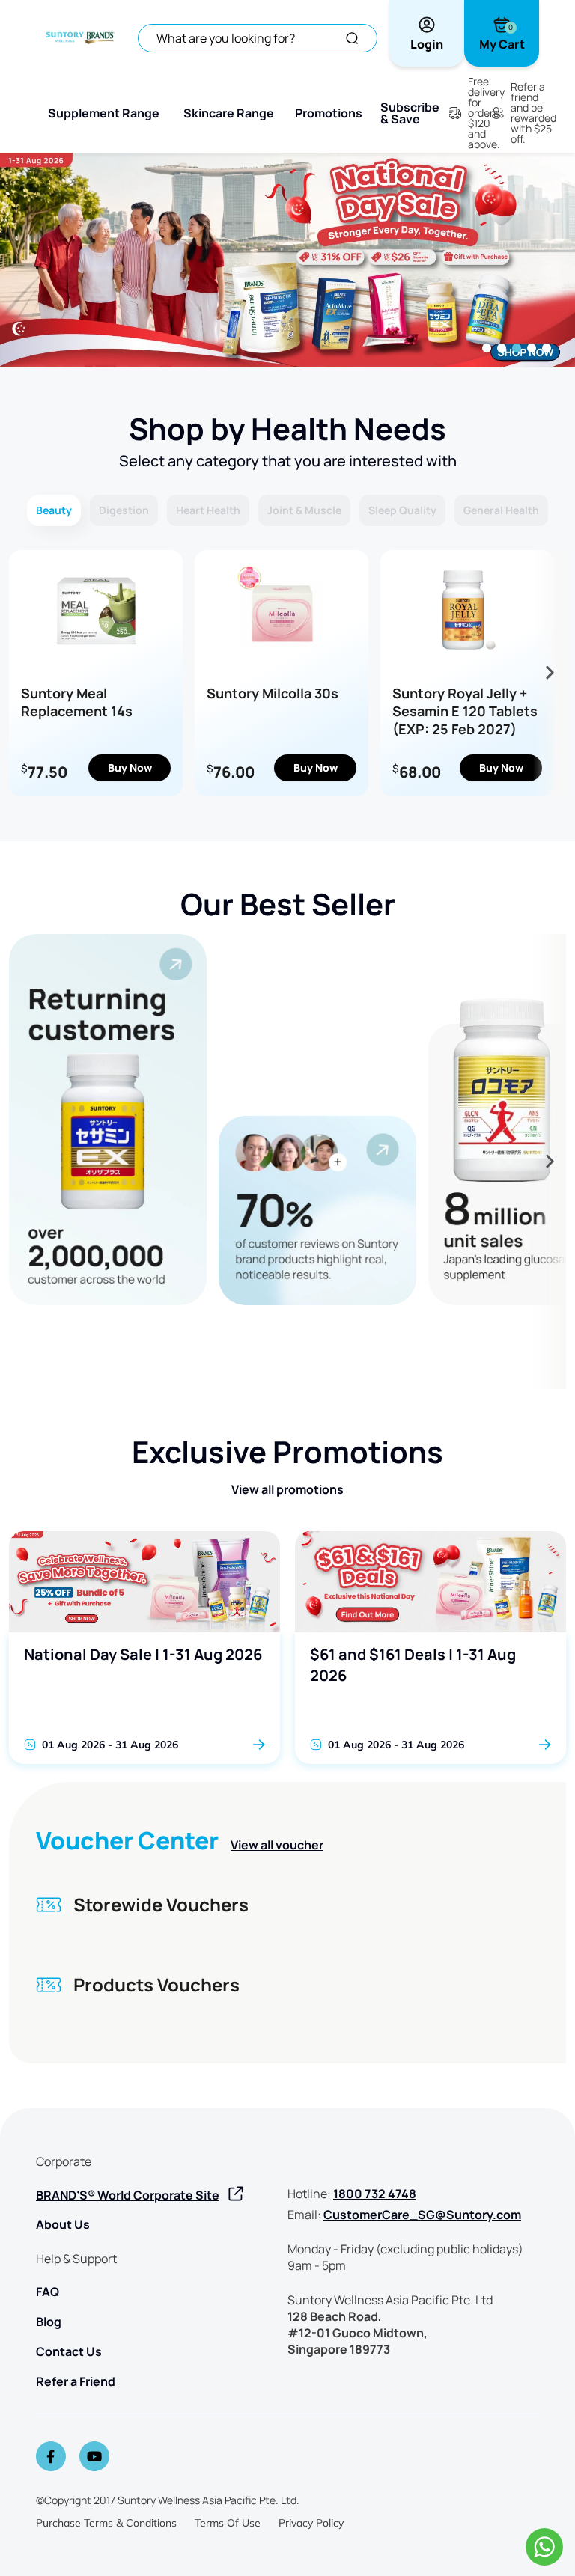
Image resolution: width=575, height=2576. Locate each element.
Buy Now (130, 767)
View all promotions (287, 1489)
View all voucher (277, 1845)
